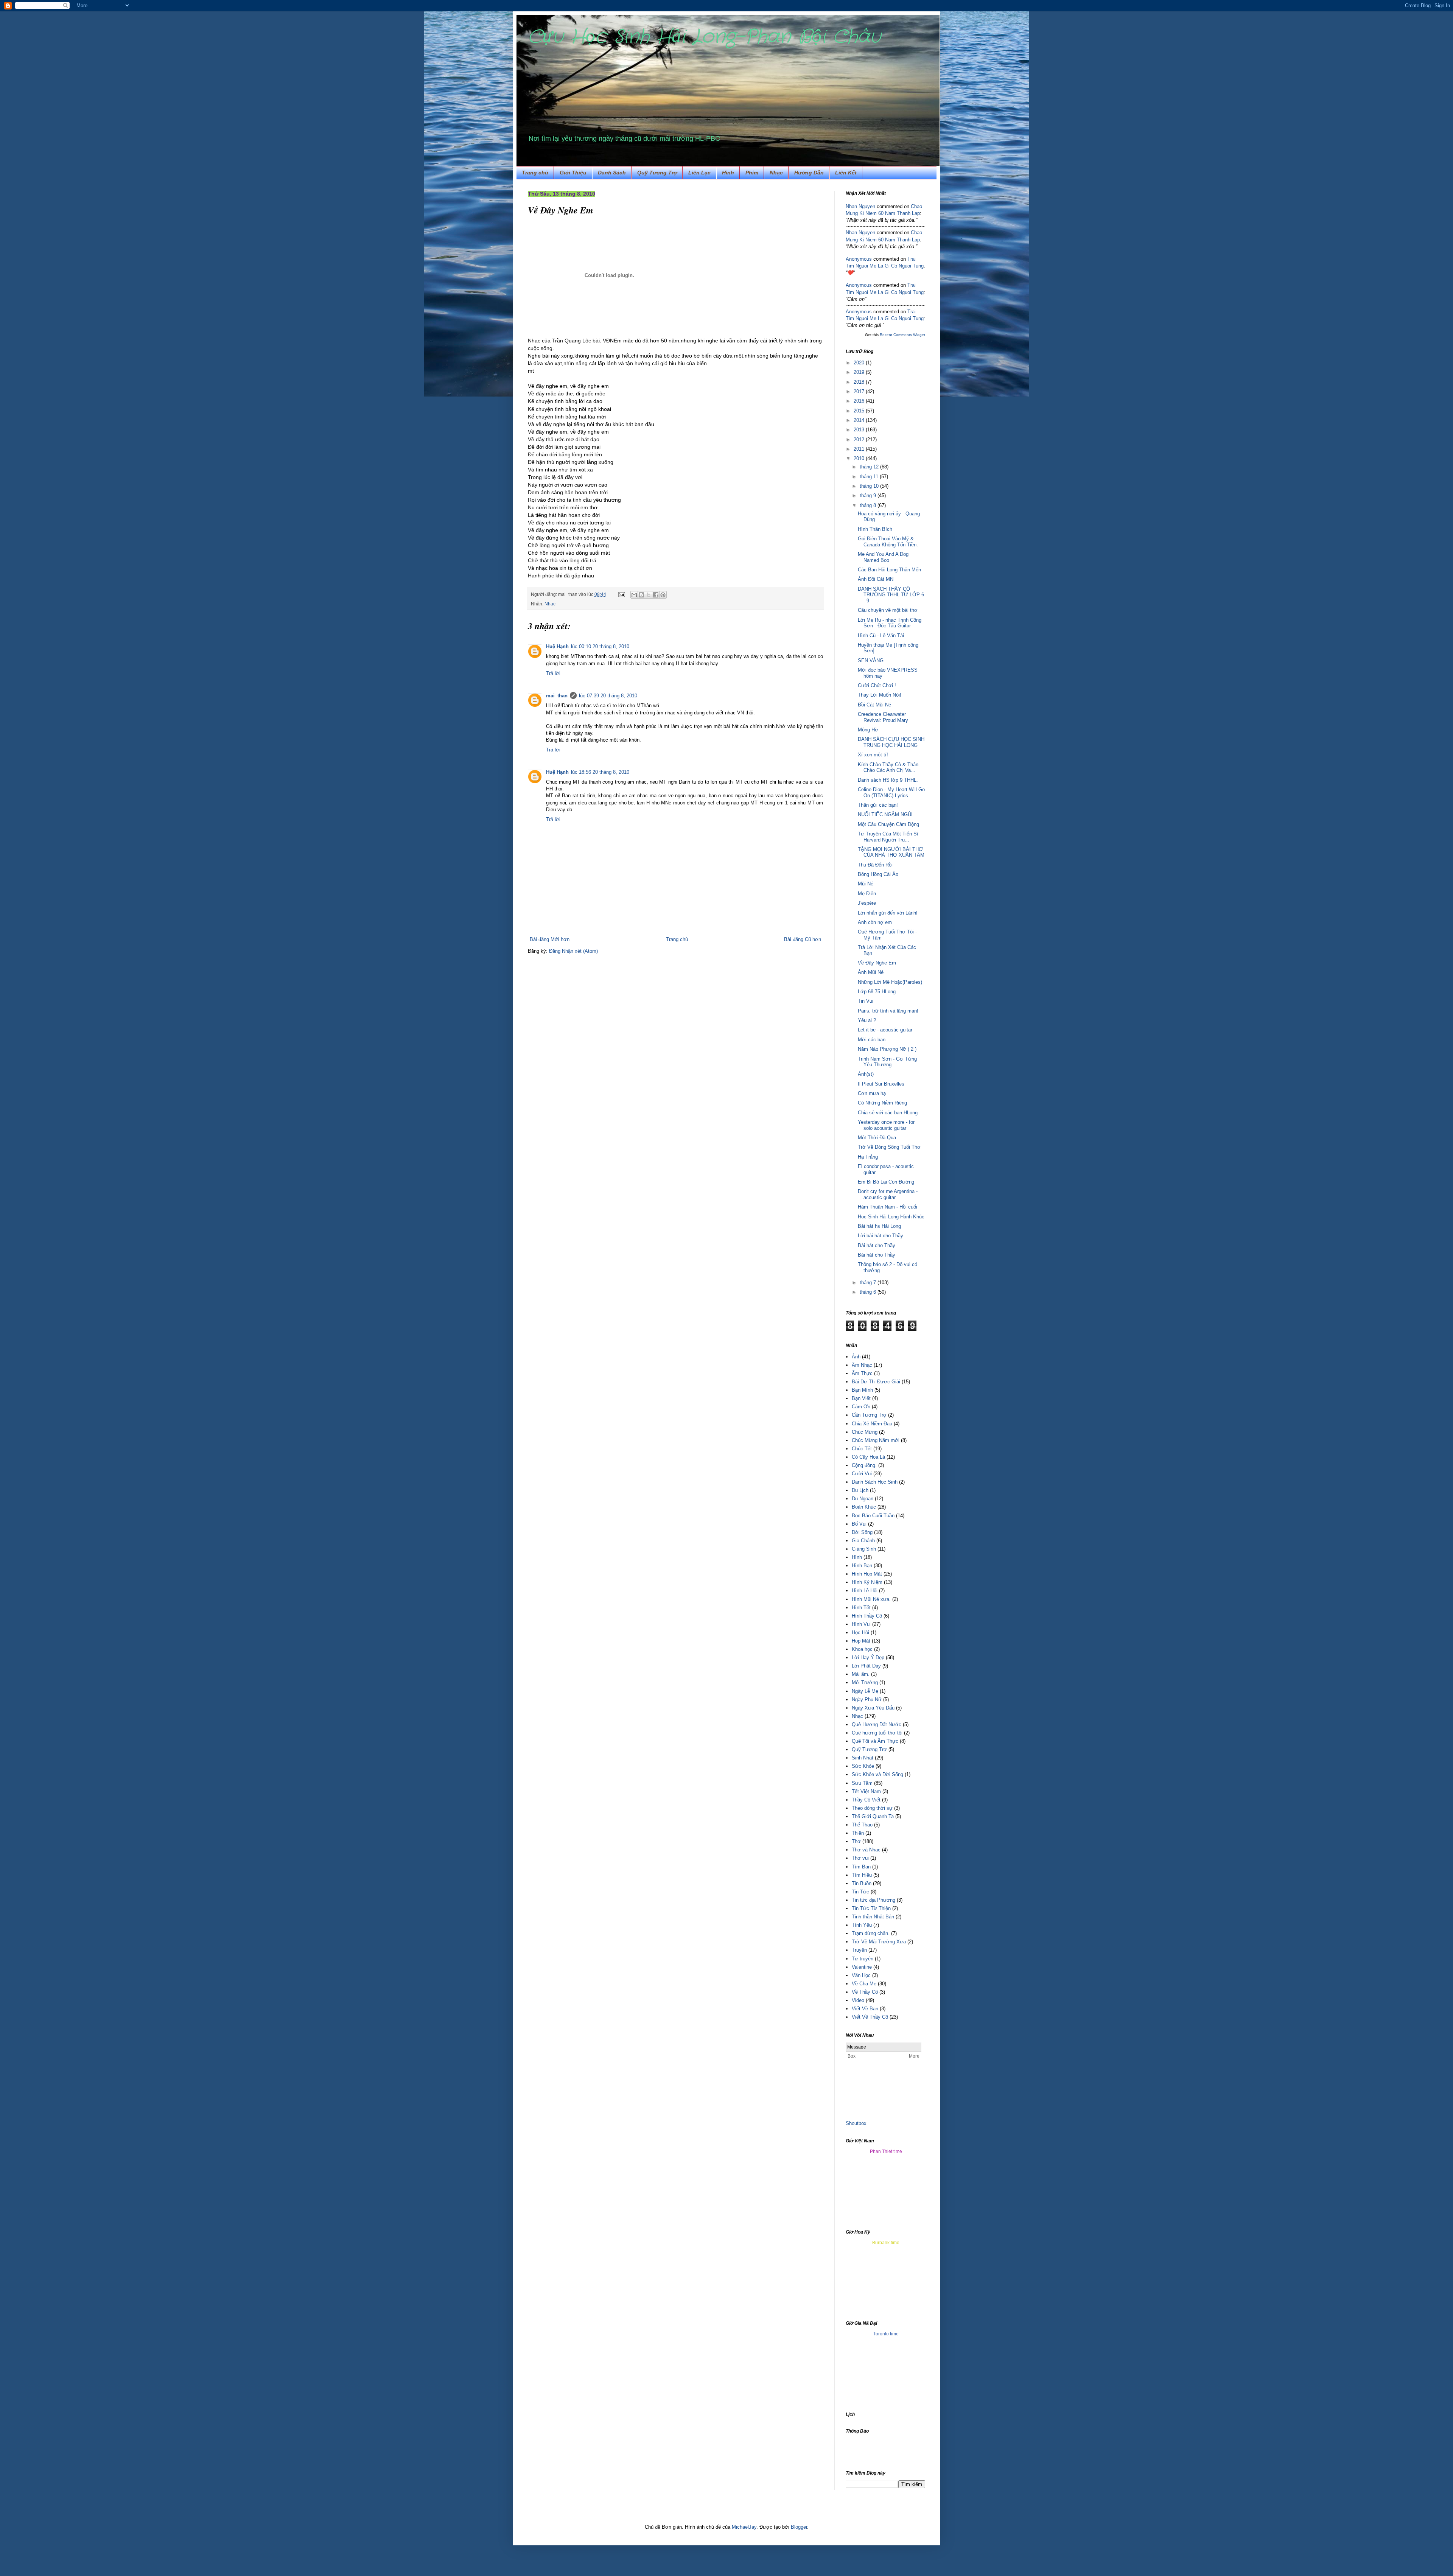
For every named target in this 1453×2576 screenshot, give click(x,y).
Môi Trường (865, 1682)
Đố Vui (859, 1524)
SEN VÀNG (871, 660)
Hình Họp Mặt (867, 1574)
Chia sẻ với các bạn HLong (888, 1113)
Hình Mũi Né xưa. (871, 1599)
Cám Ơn (861, 1407)
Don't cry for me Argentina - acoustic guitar (888, 1194)
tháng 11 (870, 477)
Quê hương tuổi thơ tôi (877, 1733)
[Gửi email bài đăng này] (634, 595)
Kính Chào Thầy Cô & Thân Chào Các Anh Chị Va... (888, 768)
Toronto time (886, 2334)
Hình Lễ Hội (865, 1591)
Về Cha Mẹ (864, 1984)
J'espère (867, 903)
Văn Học (861, 1975)
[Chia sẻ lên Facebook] (656, 595)
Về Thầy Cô (865, 1992)
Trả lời (553, 673)
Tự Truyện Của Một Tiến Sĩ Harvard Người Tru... (888, 837)
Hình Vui (861, 1624)
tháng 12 (870, 467)
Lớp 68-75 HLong (877, 992)
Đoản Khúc (864, 1507)
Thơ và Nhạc (866, 1850)
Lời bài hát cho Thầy (881, 1236)
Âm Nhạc (862, 1365)
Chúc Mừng (865, 1432)
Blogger (799, 2527)
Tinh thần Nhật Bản (873, 1917)
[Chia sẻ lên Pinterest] (663, 595)
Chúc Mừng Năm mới (876, 1440)
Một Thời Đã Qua (877, 1138)
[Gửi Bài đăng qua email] (621, 594)
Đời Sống (862, 1532)
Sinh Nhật (863, 1758)
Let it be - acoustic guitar (885, 1030)
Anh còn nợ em (875, 922)
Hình (857, 1557)
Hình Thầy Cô (867, 1616)
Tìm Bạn (861, 1867)
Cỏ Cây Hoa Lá (868, 1457)
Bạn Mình (862, 1390)
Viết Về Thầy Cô (870, 2017)
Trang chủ (535, 173)
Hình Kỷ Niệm (867, 1582)
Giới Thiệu (573, 173)
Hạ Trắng (868, 1157)
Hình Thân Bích (875, 529)
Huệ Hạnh (557, 646)
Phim (752, 173)
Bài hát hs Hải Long (879, 1226)
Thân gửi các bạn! (878, 805)
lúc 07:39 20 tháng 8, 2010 (608, 696)
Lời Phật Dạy (866, 1666)
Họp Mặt (861, 1641)
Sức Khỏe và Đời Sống (877, 1774)
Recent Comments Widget (902, 335)
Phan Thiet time (886, 2151)
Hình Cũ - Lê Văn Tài (881, 635)
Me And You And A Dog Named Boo (883, 557)
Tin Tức (860, 1892)
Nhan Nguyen (860, 206)
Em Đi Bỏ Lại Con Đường (886, 1182)
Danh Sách (612, 173)
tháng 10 (870, 486)
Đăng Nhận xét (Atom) (573, 951)
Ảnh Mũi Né (871, 972)
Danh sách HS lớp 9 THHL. (888, 780)
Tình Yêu (862, 1925)
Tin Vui (866, 1001)
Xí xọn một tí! (873, 755)
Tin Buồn (862, 1883)
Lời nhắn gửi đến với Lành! (888, 913)
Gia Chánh (863, 1541)
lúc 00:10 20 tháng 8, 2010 (600, 646)
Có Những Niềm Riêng (882, 1103)
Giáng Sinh (864, 1549)
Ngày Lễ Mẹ (865, 1691)
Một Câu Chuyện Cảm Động (888, 824)
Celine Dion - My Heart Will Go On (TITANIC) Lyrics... (891, 793)
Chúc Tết (862, 1449)
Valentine (862, 1967)
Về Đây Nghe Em (877, 963)
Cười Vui (862, 1474)
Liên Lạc (699, 173)
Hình (728, 173)
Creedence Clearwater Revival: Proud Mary (883, 717)
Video (858, 2000)
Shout (852, 2123)
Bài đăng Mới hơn (550, 939)
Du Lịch (860, 1490)
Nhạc (776, 173)
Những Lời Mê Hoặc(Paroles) (890, 982)
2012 (860, 439)
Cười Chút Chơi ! (877, 685)
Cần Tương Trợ (869, 1415)
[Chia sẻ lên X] (649, 595)
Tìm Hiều (862, 1875)
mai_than (557, 696)
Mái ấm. (861, 1674)
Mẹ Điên (867, 894)
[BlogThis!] (641, 595)
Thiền (858, 1833)
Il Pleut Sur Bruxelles (881, 1084)
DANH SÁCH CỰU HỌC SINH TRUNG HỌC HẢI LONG (891, 742)
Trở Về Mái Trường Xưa (879, 1942)
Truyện (859, 1950)
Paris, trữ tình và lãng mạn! (888, 1011)
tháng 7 (869, 1283)
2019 (860, 372)
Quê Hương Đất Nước (877, 1724)
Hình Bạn (862, 1566)
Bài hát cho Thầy (877, 1245)
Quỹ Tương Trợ (657, 173)
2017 (860, 391)
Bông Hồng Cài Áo (878, 874)
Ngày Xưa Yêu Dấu (873, 1708)
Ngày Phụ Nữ (867, 1699)
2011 (860, 449)
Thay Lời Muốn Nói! (880, 695)
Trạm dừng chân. (871, 1933)
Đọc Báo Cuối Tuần (873, 1516)
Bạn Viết (861, 1398)
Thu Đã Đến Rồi (875, 865)
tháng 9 (869, 495)
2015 (860, 411)
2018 (860, 382)
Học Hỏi (860, 1633)
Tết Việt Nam (866, 1791)
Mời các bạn (872, 1040)
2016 (860, 401)
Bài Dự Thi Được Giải (876, 1382)
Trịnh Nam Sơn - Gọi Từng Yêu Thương (887, 1062)
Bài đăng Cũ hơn (803, 939)
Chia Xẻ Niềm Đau (872, 1424)
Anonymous (859, 259)
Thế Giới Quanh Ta (873, 1816)
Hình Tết (861, 1608)
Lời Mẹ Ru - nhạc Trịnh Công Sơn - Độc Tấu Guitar (890, 623)
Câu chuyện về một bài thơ (888, 610)
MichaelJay (744, 2527)
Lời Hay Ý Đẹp (868, 1657)
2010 (860, 458)
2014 (860, 420)
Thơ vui (860, 1858)
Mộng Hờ (868, 730)
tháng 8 (869, 505)
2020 (860, 363)
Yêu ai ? (867, 1020)
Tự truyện (863, 1959)
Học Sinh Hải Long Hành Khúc (891, 1217)
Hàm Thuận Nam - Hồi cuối (888, 1207)
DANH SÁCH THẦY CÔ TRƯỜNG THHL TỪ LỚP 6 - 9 (891, 595)
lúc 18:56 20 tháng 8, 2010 (600, 772)
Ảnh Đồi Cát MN (876, 579)
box (863, 2123)
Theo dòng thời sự (872, 1808)
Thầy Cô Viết (866, 1800)
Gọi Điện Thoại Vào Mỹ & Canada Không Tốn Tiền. (888, 542)
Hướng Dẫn (809, 173)
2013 (860, 430)
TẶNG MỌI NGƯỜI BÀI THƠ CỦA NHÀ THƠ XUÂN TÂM (891, 852)
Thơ (856, 1841)
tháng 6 (869, 1292)
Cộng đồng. (864, 1465)
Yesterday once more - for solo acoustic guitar (886, 1125)
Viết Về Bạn (865, 2009)
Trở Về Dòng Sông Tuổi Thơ (889, 1147)
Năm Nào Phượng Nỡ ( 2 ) (887, 1049)
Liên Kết (846, 173)
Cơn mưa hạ (872, 1093)
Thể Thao (862, 1825)
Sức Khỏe (863, 1766)
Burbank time (886, 2243)
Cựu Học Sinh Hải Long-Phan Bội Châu (704, 37)
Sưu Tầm (862, 1783)
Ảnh (856, 1357)
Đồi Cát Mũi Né (874, 705)
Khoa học (862, 1649)
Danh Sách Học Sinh (875, 1482)
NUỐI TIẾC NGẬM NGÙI (885, 814)
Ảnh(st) (866, 1074)
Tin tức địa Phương (874, 1900)
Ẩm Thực (862, 1373)
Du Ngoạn (863, 1499)
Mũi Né (866, 884)
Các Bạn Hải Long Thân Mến (889, 570)
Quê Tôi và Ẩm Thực (875, 1741)
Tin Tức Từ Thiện (871, 1908)
